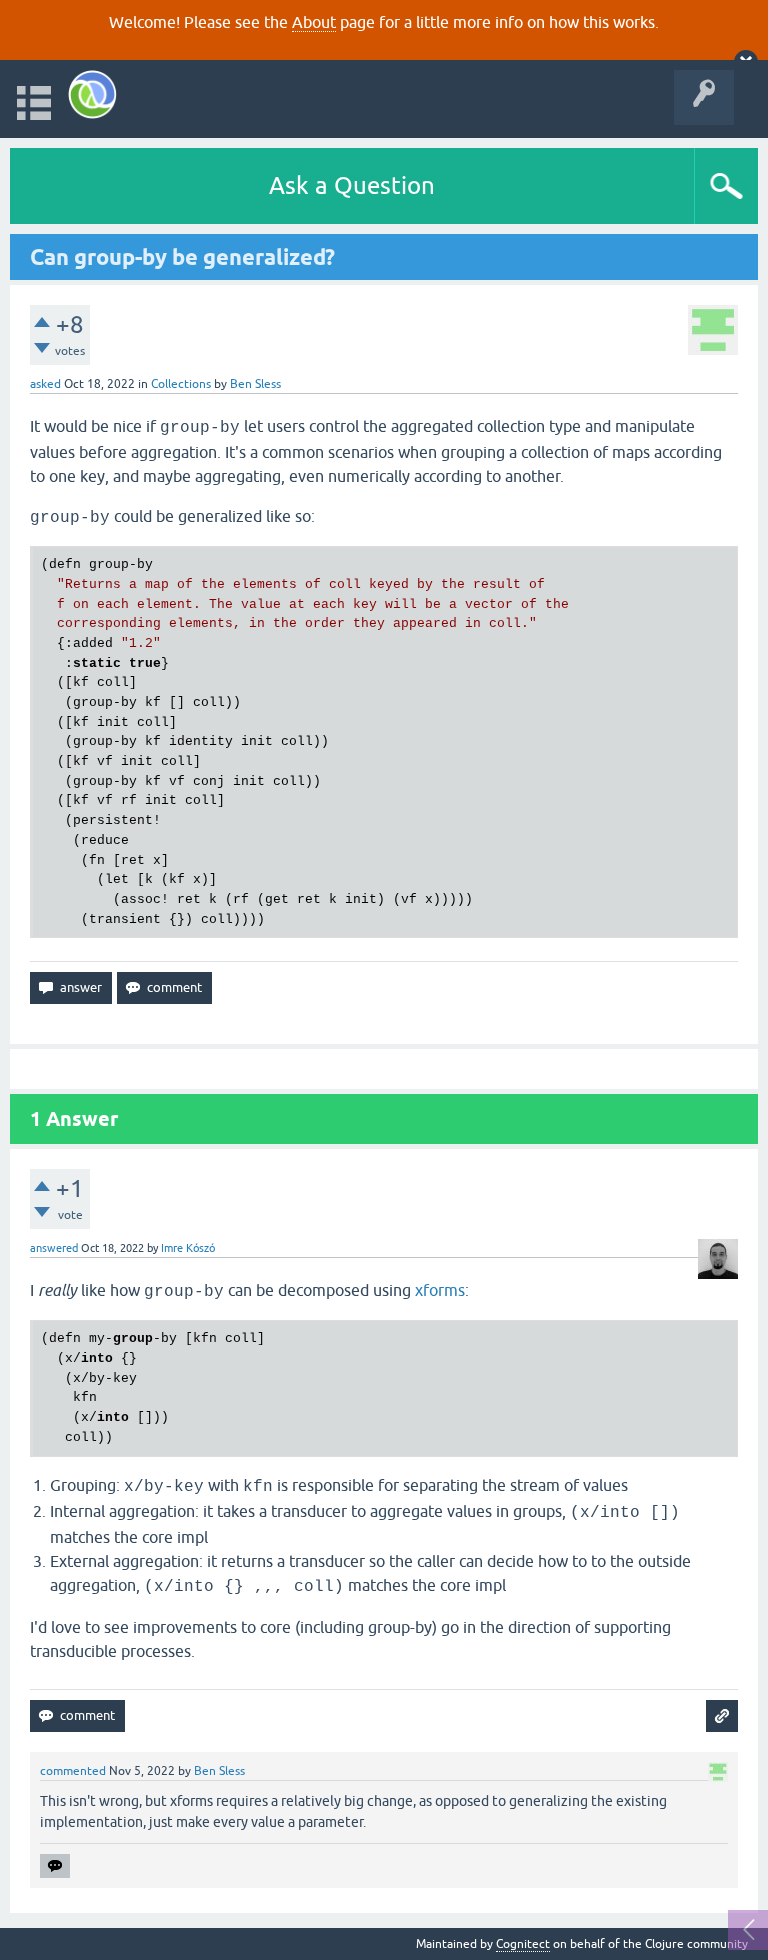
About (314, 22)
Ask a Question (352, 185)
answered (54, 1248)
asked (45, 384)
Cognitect (523, 1944)
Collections (181, 384)
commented (73, 1771)
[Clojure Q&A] (92, 94)
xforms (440, 1290)
